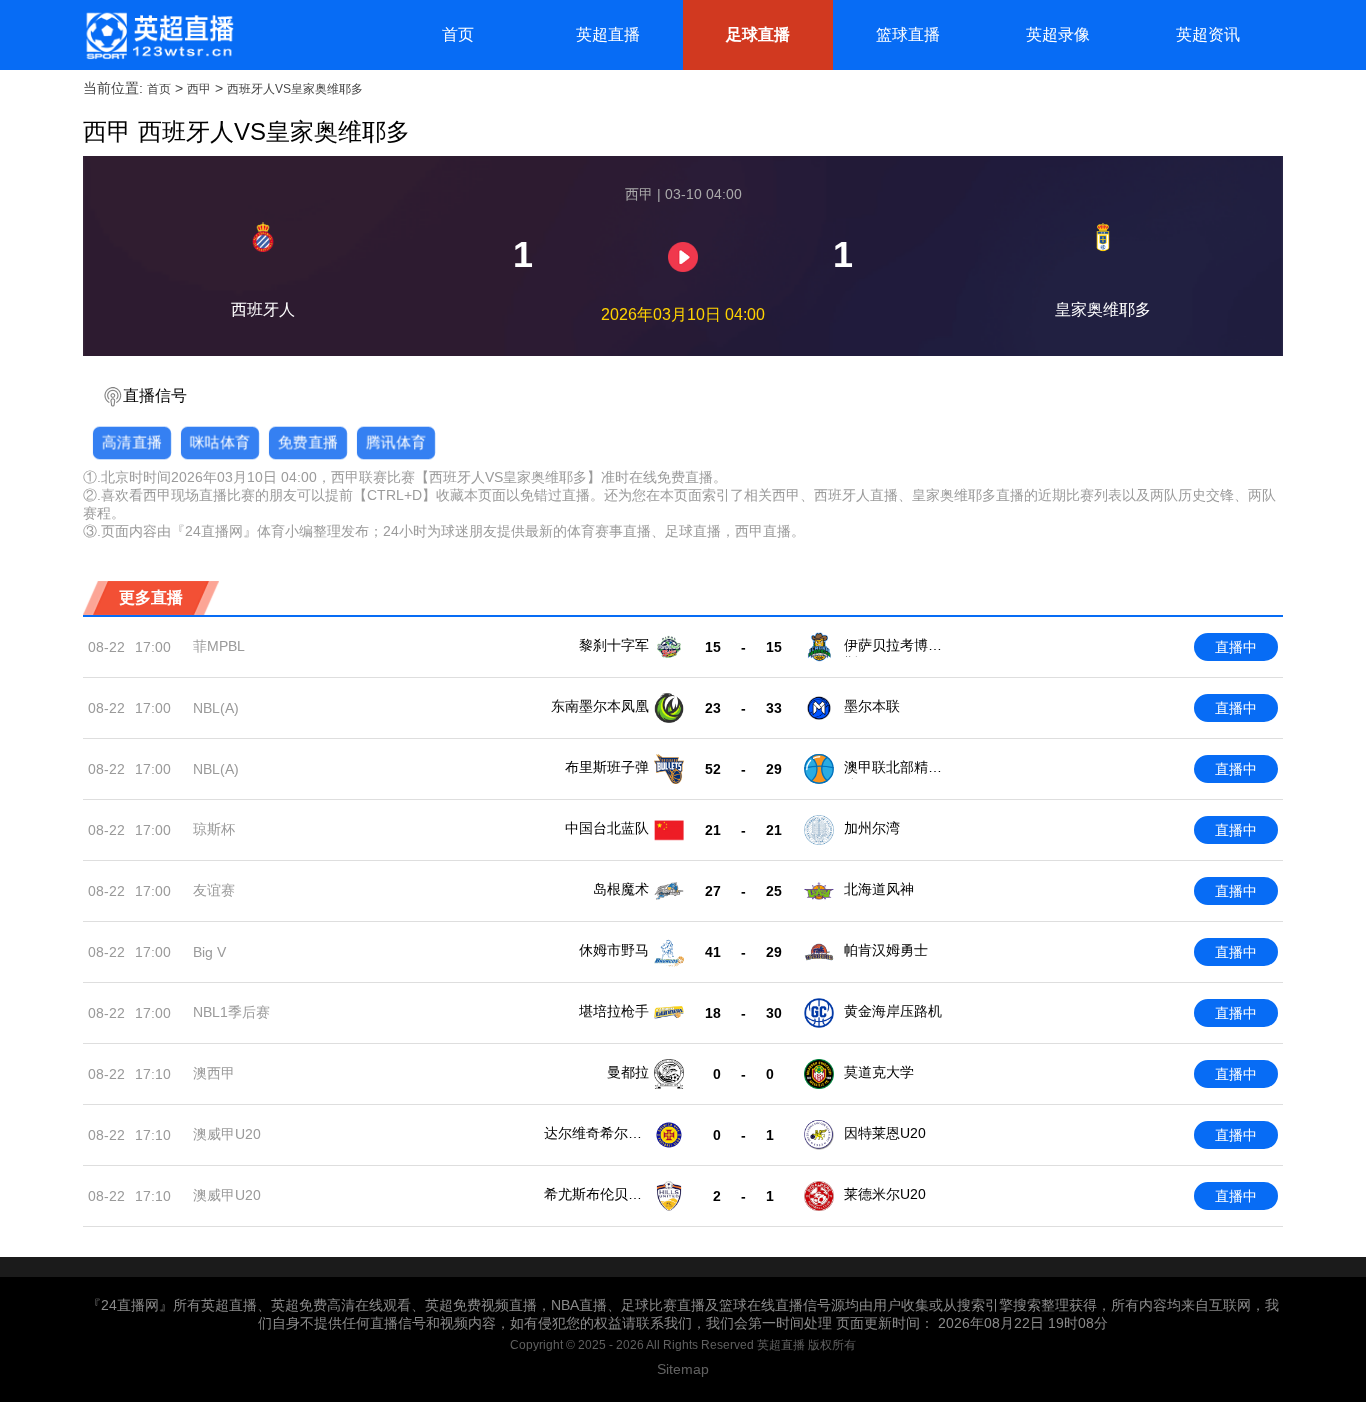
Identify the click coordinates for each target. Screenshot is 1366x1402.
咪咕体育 (220, 442)
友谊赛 (214, 890)
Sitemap (683, 1369)
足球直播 (758, 34)
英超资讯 (1208, 34)
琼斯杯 (214, 829)
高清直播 (132, 442)
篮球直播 (908, 34)
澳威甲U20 (227, 1134)
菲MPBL (219, 646)
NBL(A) (216, 708)
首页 (458, 34)
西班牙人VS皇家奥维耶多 (295, 89)
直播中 (1236, 647)
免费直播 (308, 442)
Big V (209, 952)
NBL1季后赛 (231, 1012)
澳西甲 (214, 1073)
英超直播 (608, 34)
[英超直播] (159, 35)
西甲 (199, 89)
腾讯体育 (396, 442)
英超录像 (1058, 34)
